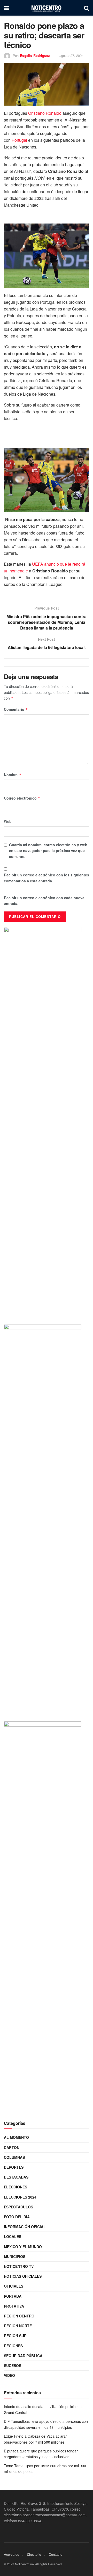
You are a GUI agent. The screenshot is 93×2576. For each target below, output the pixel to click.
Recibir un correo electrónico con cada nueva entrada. (44, 901)
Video (9, 2375)
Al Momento (16, 2137)
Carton (12, 2147)
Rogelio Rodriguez (35, 55)
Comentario (16, 709)
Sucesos (13, 2365)
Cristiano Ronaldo (45, 113)
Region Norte (18, 2326)
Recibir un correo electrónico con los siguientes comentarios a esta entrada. (47, 878)
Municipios (15, 2256)
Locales (13, 2236)
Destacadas (16, 2177)
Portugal (19, 140)
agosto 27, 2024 (71, 55)
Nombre (13, 775)
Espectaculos (18, 2207)
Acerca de (11, 2554)
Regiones (13, 2346)
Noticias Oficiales (23, 2276)
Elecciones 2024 (20, 2197)
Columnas (14, 2157)
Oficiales (14, 2286)
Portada (13, 2296)
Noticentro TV (19, 2266)
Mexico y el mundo (23, 2247)
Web (8, 821)
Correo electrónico (22, 798)
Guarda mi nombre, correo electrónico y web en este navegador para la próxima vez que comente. (48, 851)
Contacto (56, 2554)
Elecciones (16, 2187)
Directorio (34, 2554)
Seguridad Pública (23, 2356)
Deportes (14, 2167)
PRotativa (14, 2306)
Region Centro (19, 2316)
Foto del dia (17, 2217)
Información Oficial (25, 2227)
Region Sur (15, 2336)
